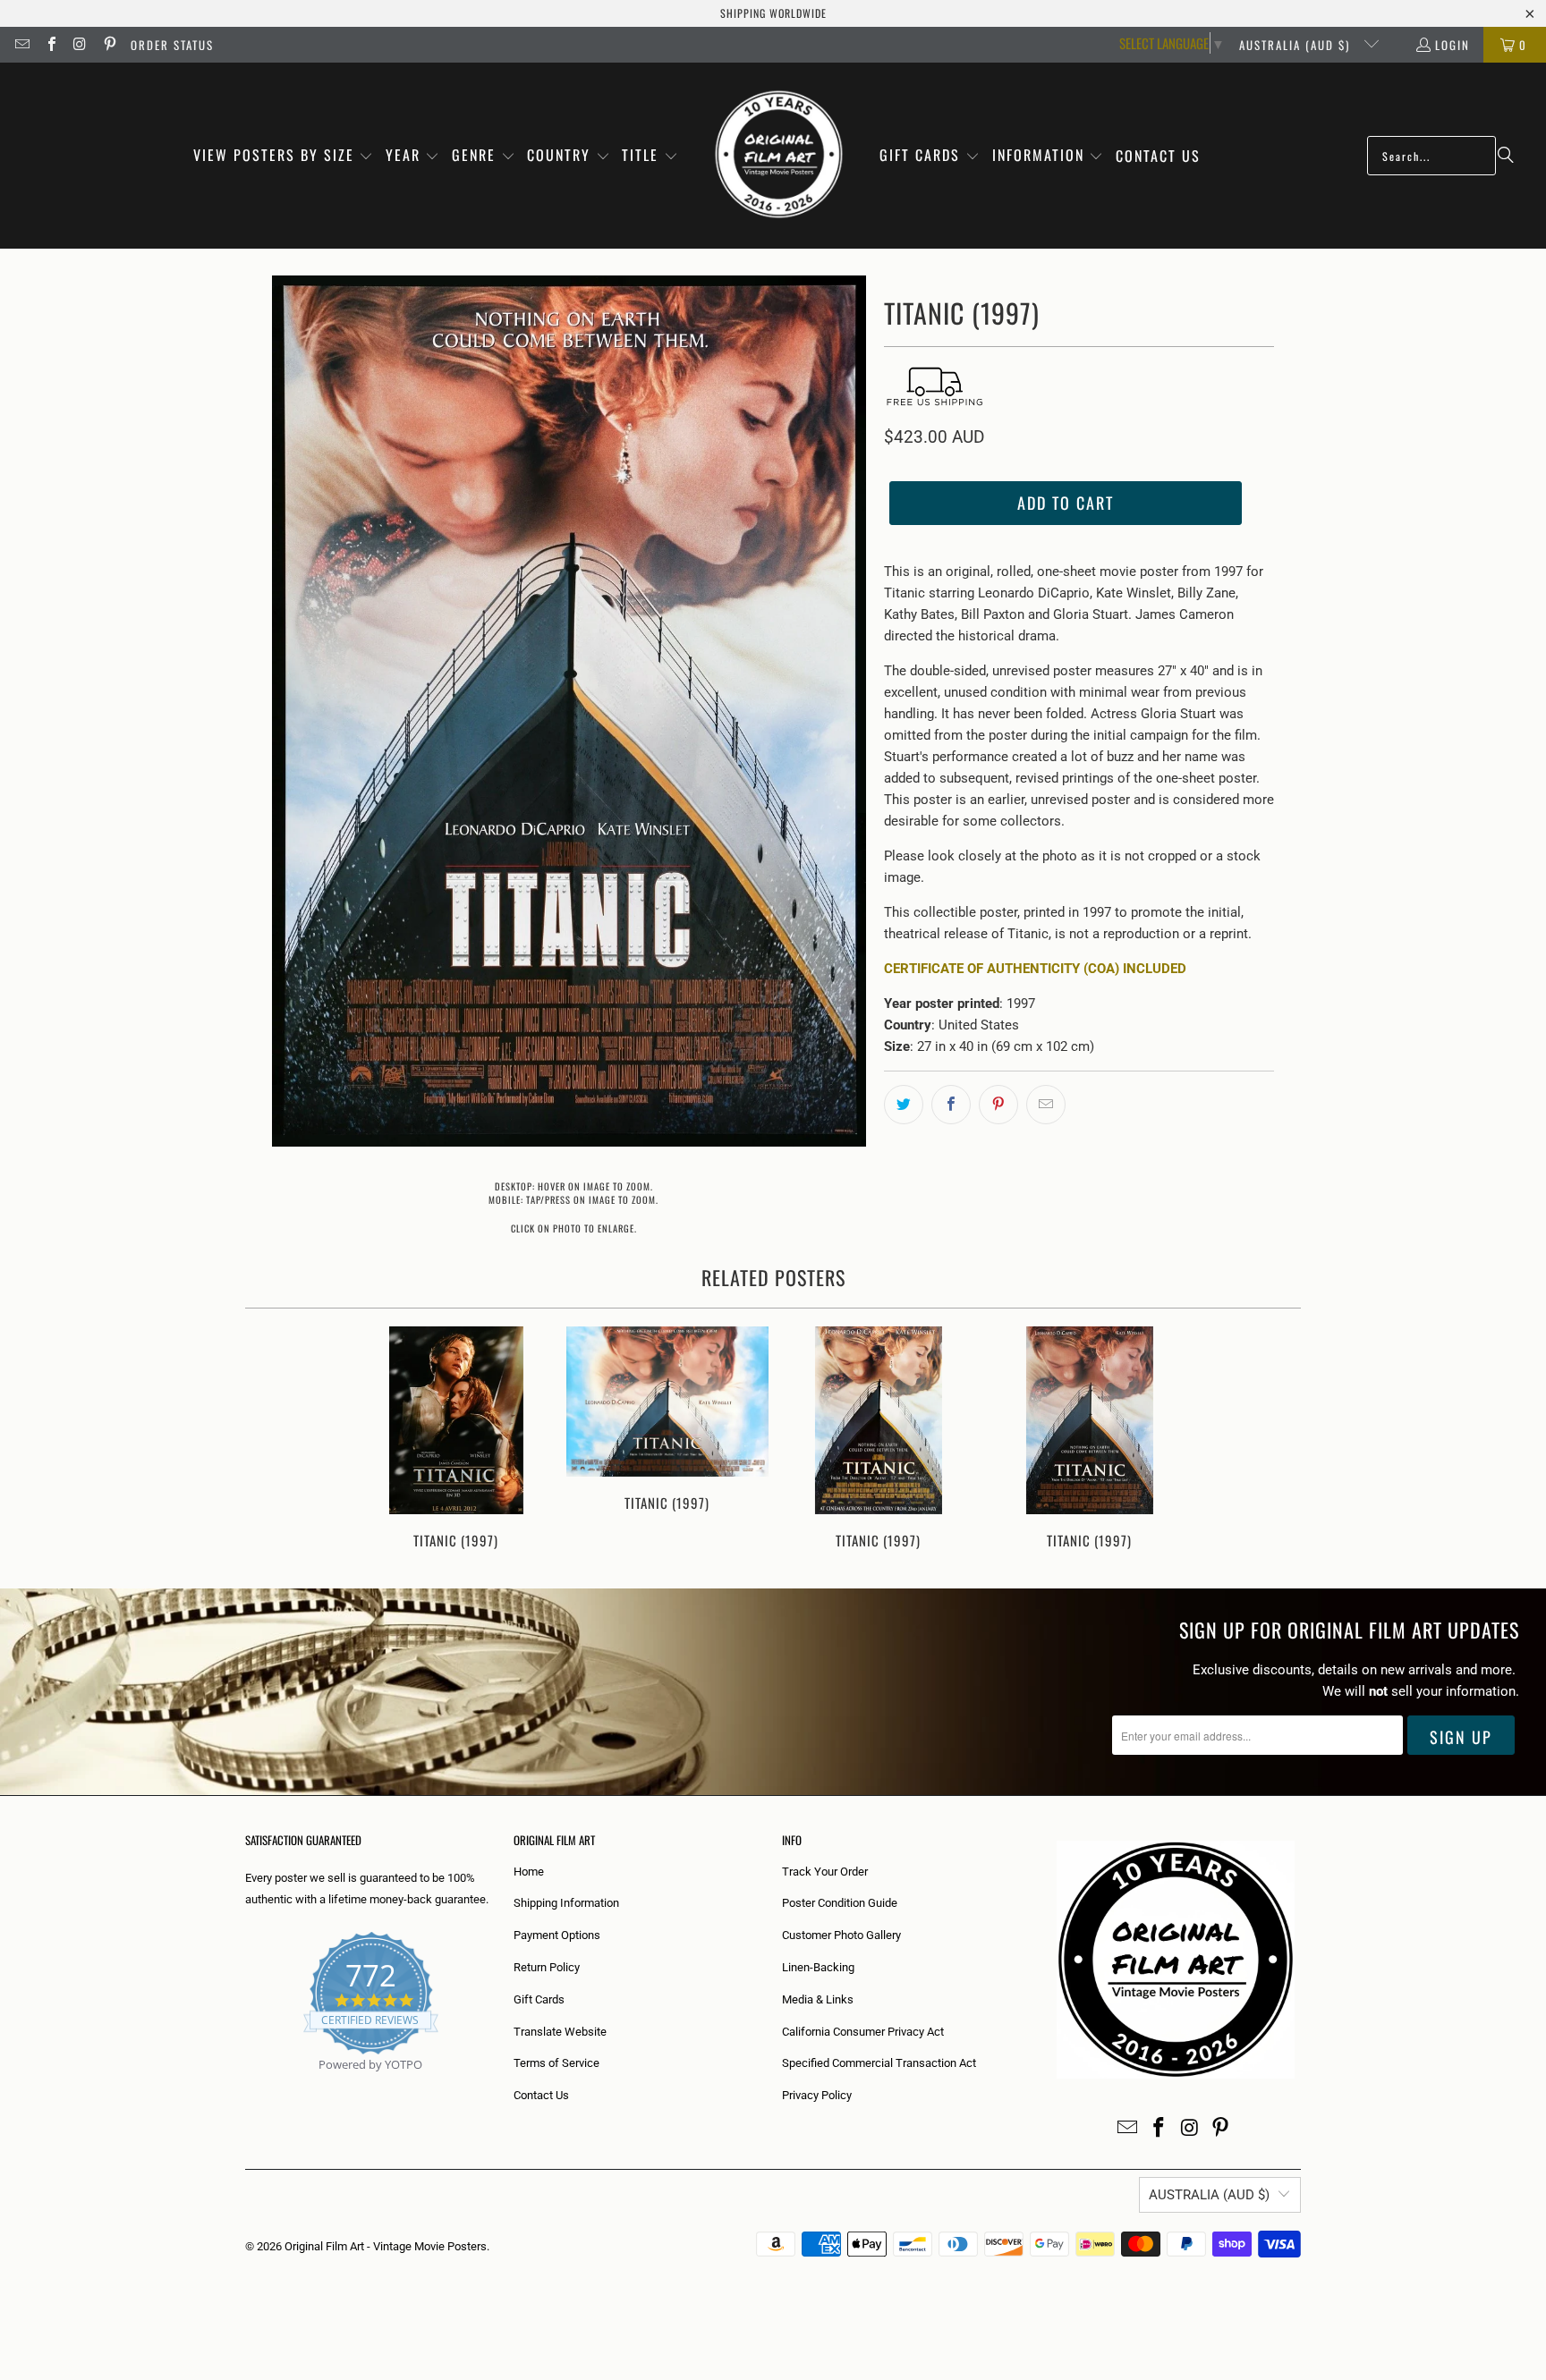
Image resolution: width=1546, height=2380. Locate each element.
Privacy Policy (817, 2095)
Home (529, 1872)
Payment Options (557, 1935)
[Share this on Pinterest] (998, 1105)
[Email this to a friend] (1046, 1105)
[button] (284, 156)
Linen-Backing (818, 1967)
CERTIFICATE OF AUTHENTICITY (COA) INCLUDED (1035, 969)
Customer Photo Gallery (841, 1935)
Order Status (172, 45)
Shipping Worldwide (773, 13)
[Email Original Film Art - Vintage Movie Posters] (21, 45)
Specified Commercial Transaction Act (879, 2063)
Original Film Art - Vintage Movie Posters (386, 2246)
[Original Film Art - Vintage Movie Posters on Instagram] (80, 45)
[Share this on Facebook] (951, 1105)
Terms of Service (556, 2063)
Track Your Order (825, 1872)
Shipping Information (566, 1903)
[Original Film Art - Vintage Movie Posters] (779, 156)
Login (1453, 45)
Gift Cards (539, 1999)
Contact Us (541, 2095)
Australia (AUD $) (1297, 45)
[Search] (1506, 156)
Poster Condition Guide (840, 1903)
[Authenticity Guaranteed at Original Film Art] (246, 2085)
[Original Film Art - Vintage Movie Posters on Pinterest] (108, 45)
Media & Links (818, 1999)
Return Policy (547, 1967)
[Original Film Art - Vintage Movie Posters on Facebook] (50, 45)
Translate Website (560, 2032)
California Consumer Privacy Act (863, 2032)
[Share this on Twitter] (904, 1105)
